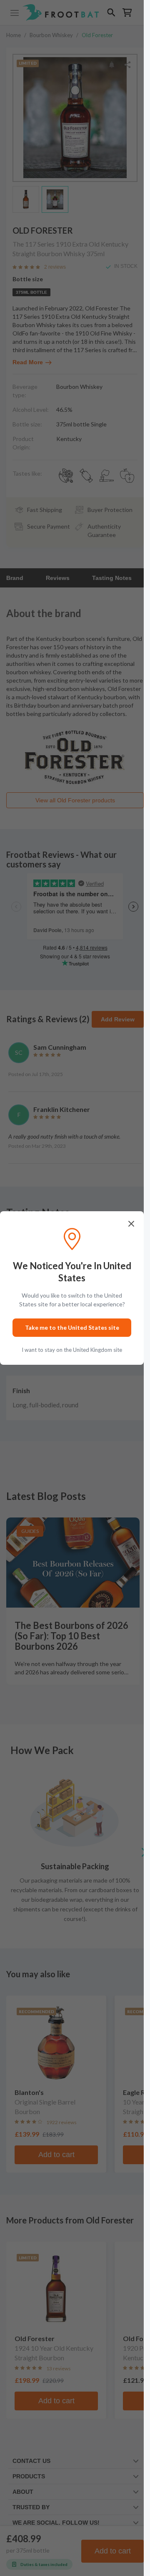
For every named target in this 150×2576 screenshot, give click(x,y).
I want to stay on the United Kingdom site (72, 1350)
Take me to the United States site (72, 1327)
